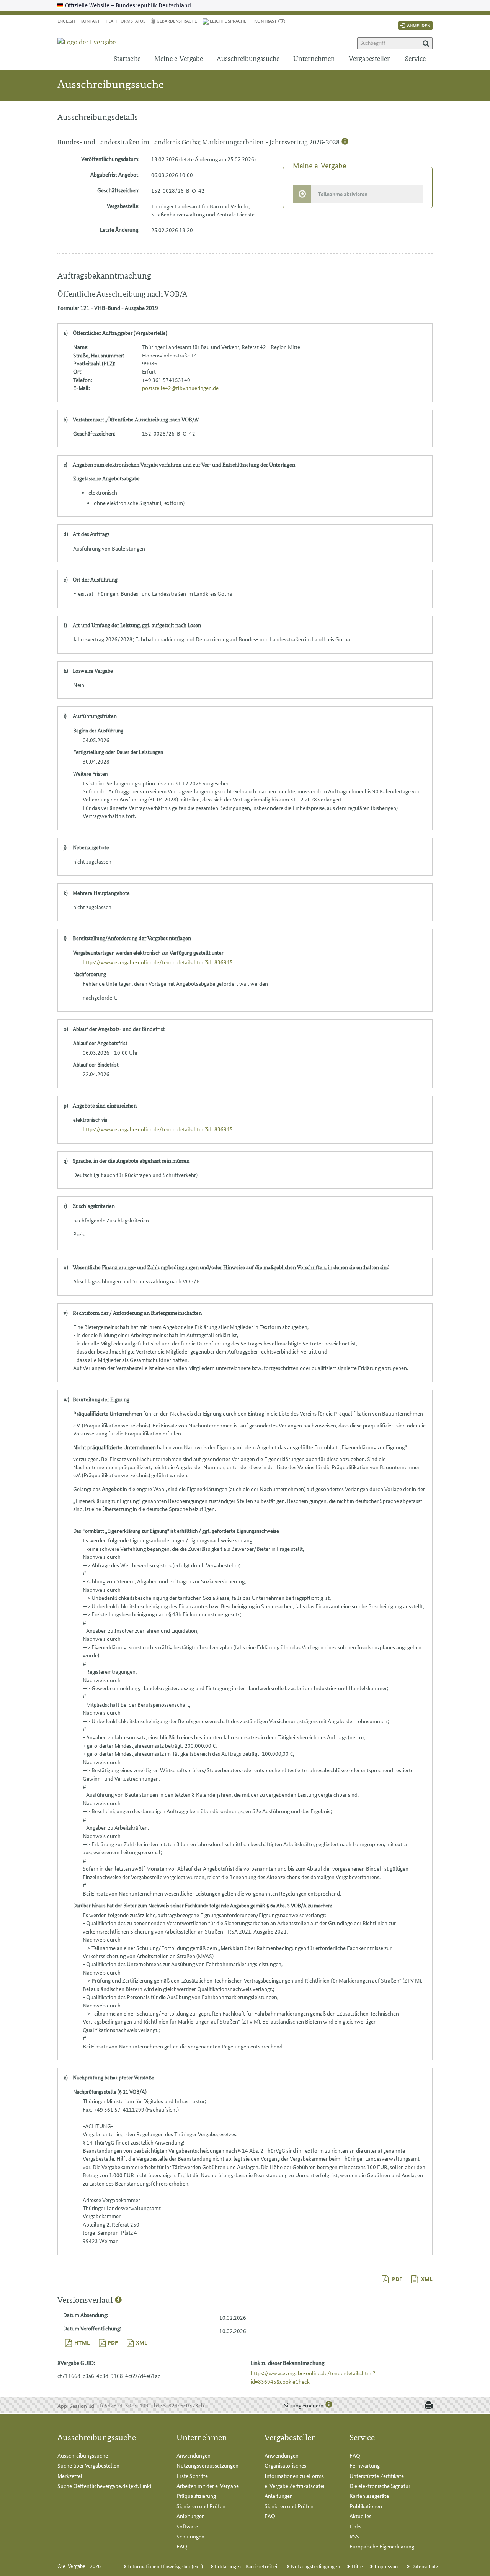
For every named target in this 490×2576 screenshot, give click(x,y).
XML (426, 2279)
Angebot (112, 1489)
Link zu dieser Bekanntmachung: (288, 2363)
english (66, 20)
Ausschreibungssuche (248, 58)
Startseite (127, 58)
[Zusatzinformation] (345, 142)
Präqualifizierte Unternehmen (108, 1413)
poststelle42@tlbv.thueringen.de (180, 388)
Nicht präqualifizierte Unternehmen (114, 1447)
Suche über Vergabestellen (88, 2465)
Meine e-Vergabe (179, 58)
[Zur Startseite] (91, 35)
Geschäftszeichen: (118, 190)
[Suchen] (426, 43)
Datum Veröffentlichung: (92, 2328)
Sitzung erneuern (304, 2405)
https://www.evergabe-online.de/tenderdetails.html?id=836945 (158, 962)
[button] (265, 20)
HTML (82, 2342)
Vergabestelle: (123, 206)
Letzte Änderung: (120, 229)
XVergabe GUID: (76, 2363)
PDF (397, 2279)
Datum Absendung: (86, 2315)
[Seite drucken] (427, 2406)
